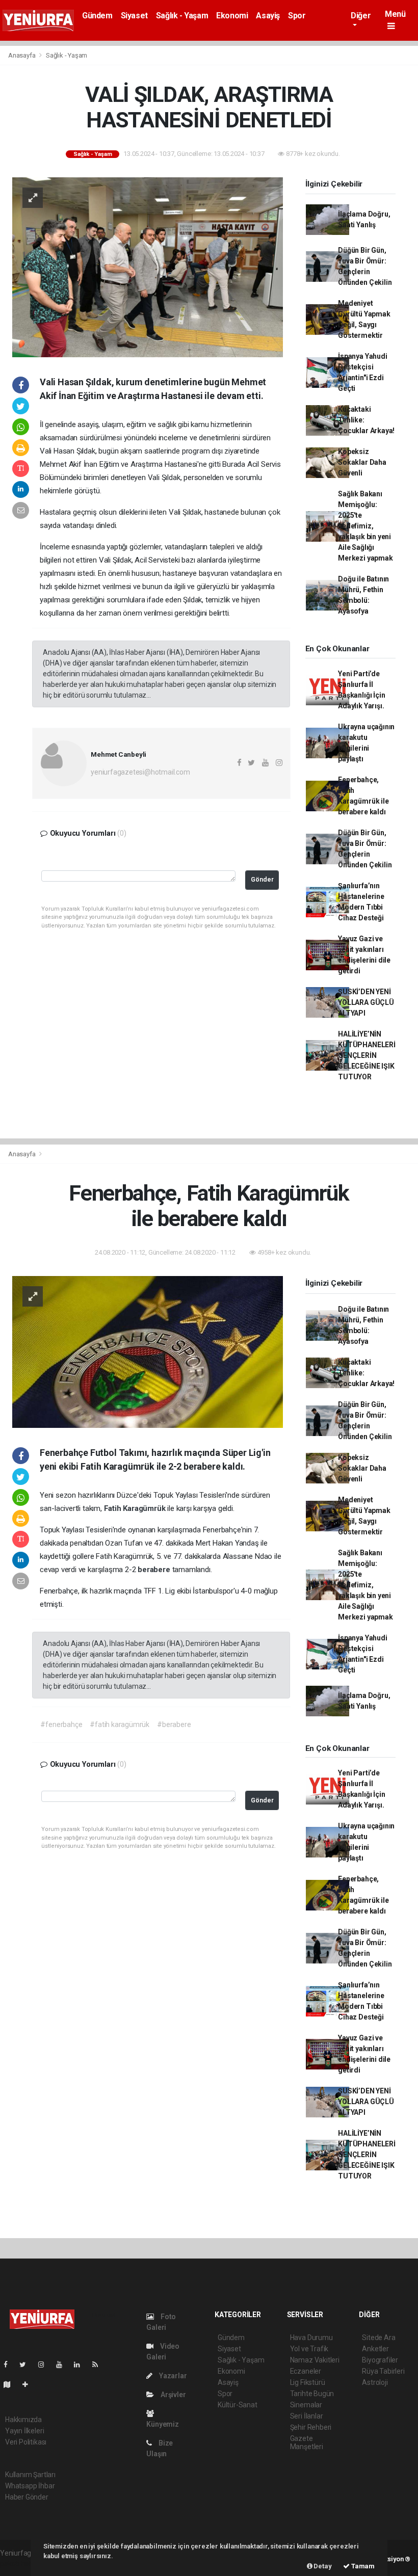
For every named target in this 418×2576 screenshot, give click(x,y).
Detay (322, 2566)
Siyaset (134, 16)
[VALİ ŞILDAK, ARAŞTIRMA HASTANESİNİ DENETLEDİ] (148, 267)
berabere (155, 1570)
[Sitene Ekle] (29, 2384)
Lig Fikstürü (308, 2382)
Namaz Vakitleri (315, 2360)
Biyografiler (380, 2360)
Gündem (97, 16)
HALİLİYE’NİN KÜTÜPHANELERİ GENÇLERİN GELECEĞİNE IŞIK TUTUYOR (367, 1055)
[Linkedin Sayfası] (81, 2365)
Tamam (362, 2566)
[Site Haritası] (11, 2384)
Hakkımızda (23, 2420)
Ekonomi (232, 16)
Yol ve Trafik (309, 2349)
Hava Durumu (311, 2338)
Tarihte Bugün (312, 2394)
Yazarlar (172, 2376)
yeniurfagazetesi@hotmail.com (140, 772)
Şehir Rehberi (311, 2427)
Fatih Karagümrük (136, 1508)
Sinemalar (306, 2405)
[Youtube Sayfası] (63, 2365)
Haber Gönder (27, 2497)
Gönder (262, 879)
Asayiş (268, 16)
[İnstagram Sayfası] (45, 2365)
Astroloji (375, 2382)
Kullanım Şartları (30, 2475)
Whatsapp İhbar (30, 2486)
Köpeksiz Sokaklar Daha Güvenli (362, 462)
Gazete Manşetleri (307, 2442)
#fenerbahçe (61, 1724)
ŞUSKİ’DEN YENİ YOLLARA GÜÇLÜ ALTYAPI (366, 1002)
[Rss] (99, 2365)
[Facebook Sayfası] (10, 2365)
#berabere (174, 1724)
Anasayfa (22, 55)
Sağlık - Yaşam (182, 16)
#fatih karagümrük (120, 1724)
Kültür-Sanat (238, 2405)
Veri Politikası (26, 2442)
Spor (297, 16)
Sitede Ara (378, 2338)
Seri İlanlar (307, 2416)
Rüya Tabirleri (383, 2371)
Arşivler (172, 2395)
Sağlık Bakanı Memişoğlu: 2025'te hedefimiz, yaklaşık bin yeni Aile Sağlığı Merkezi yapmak (365, 526)
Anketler (375, 2349)
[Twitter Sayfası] (27, 2365)
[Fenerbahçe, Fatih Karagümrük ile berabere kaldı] (148, 1351)
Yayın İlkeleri (24, 2431)
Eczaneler (306, 2371)
